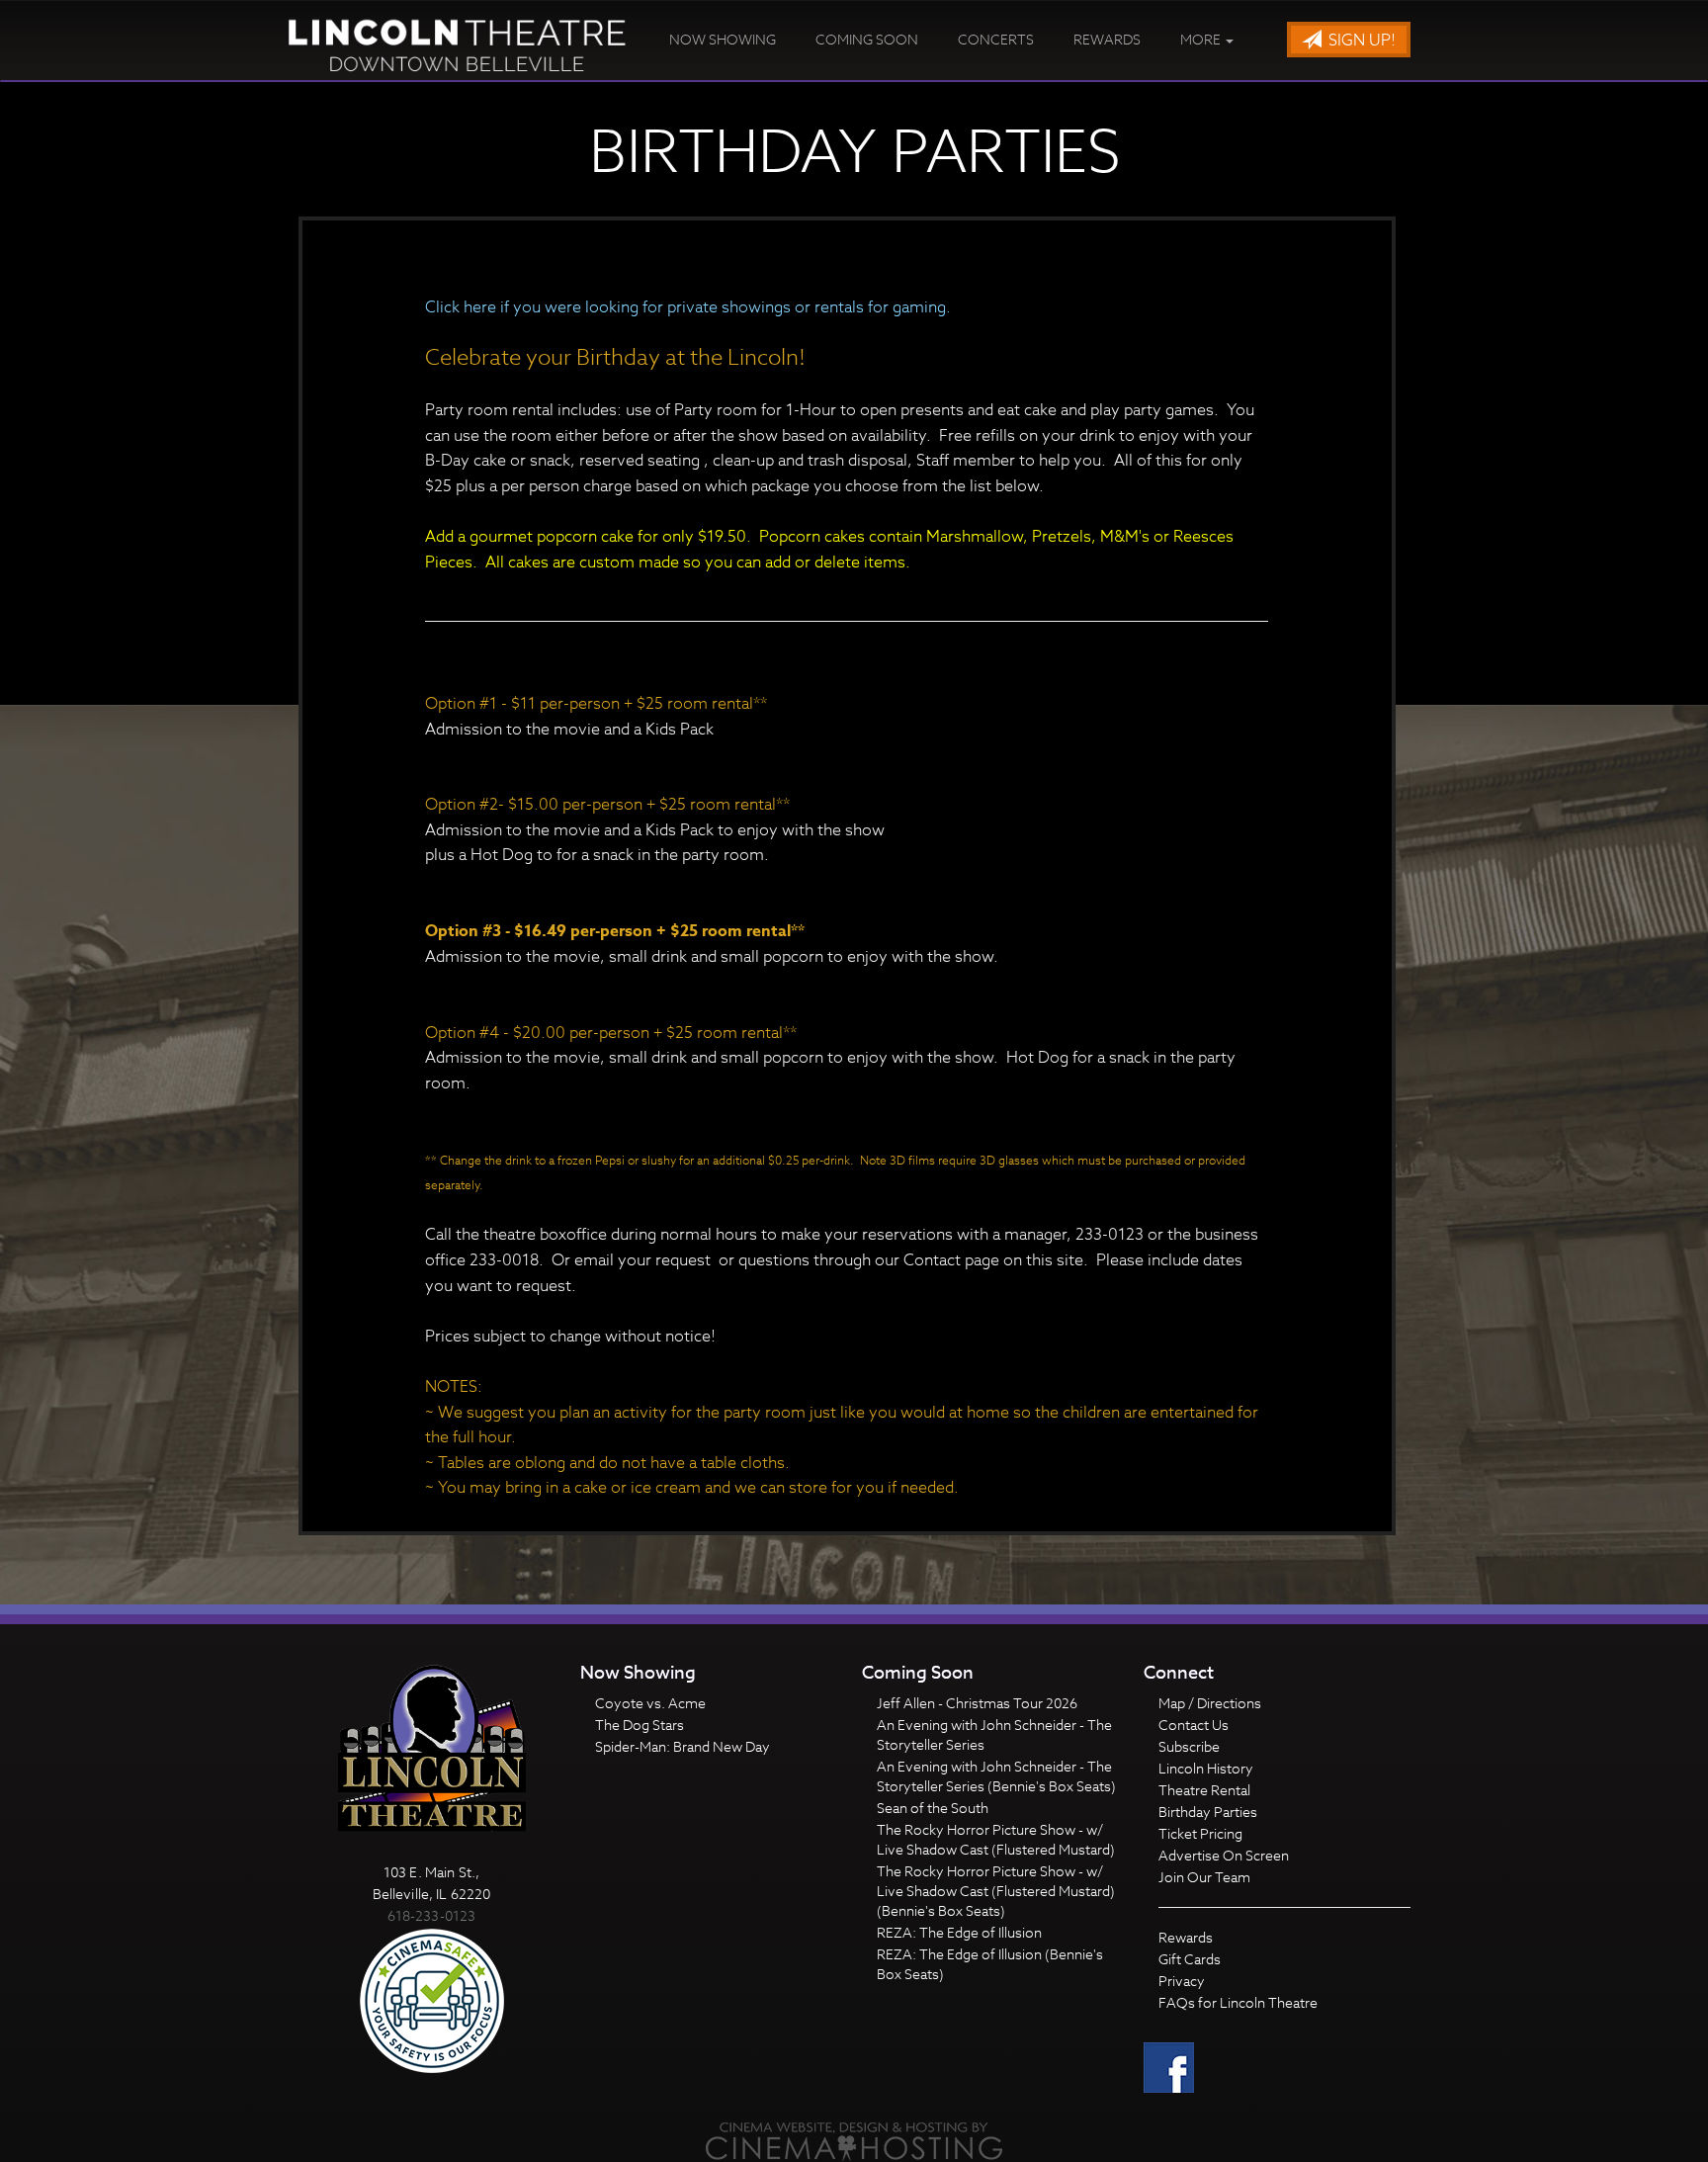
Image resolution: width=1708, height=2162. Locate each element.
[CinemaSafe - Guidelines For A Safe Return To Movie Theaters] (432, 1998)
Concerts (996, 39)
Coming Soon (867, 39)
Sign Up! (1360, 41)
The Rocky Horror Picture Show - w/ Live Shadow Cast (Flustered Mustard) (996, 1839)
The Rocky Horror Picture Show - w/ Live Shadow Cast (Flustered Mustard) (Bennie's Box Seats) (996, 1891)
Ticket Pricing (1200, 1833)
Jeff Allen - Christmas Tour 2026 (977, 1703)
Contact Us (1194, 1725)
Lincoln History (1206, 1768)
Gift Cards (1190, 1959)
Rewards (1107, 39)
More (1202, 39)
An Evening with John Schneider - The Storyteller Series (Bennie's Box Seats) (996, 1776)
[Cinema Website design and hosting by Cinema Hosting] (854, 2140)
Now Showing (723, 39)
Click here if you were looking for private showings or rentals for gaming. (688, 307)
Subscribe (1189, 1746)
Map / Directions (1210, 1703)
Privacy (1182, 1981)
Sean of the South (933, 1808)
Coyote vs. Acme (650, 1703)
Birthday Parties (1208, 1812)
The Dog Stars (640, 1725)
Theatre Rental (1204, 1790)
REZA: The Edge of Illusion (959, 1932)
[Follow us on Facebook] (1169, 2066)
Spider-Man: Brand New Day (683, 1746)
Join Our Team (1204, 1877)
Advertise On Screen (1224, 1855)
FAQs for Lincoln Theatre (1238, 2002)
